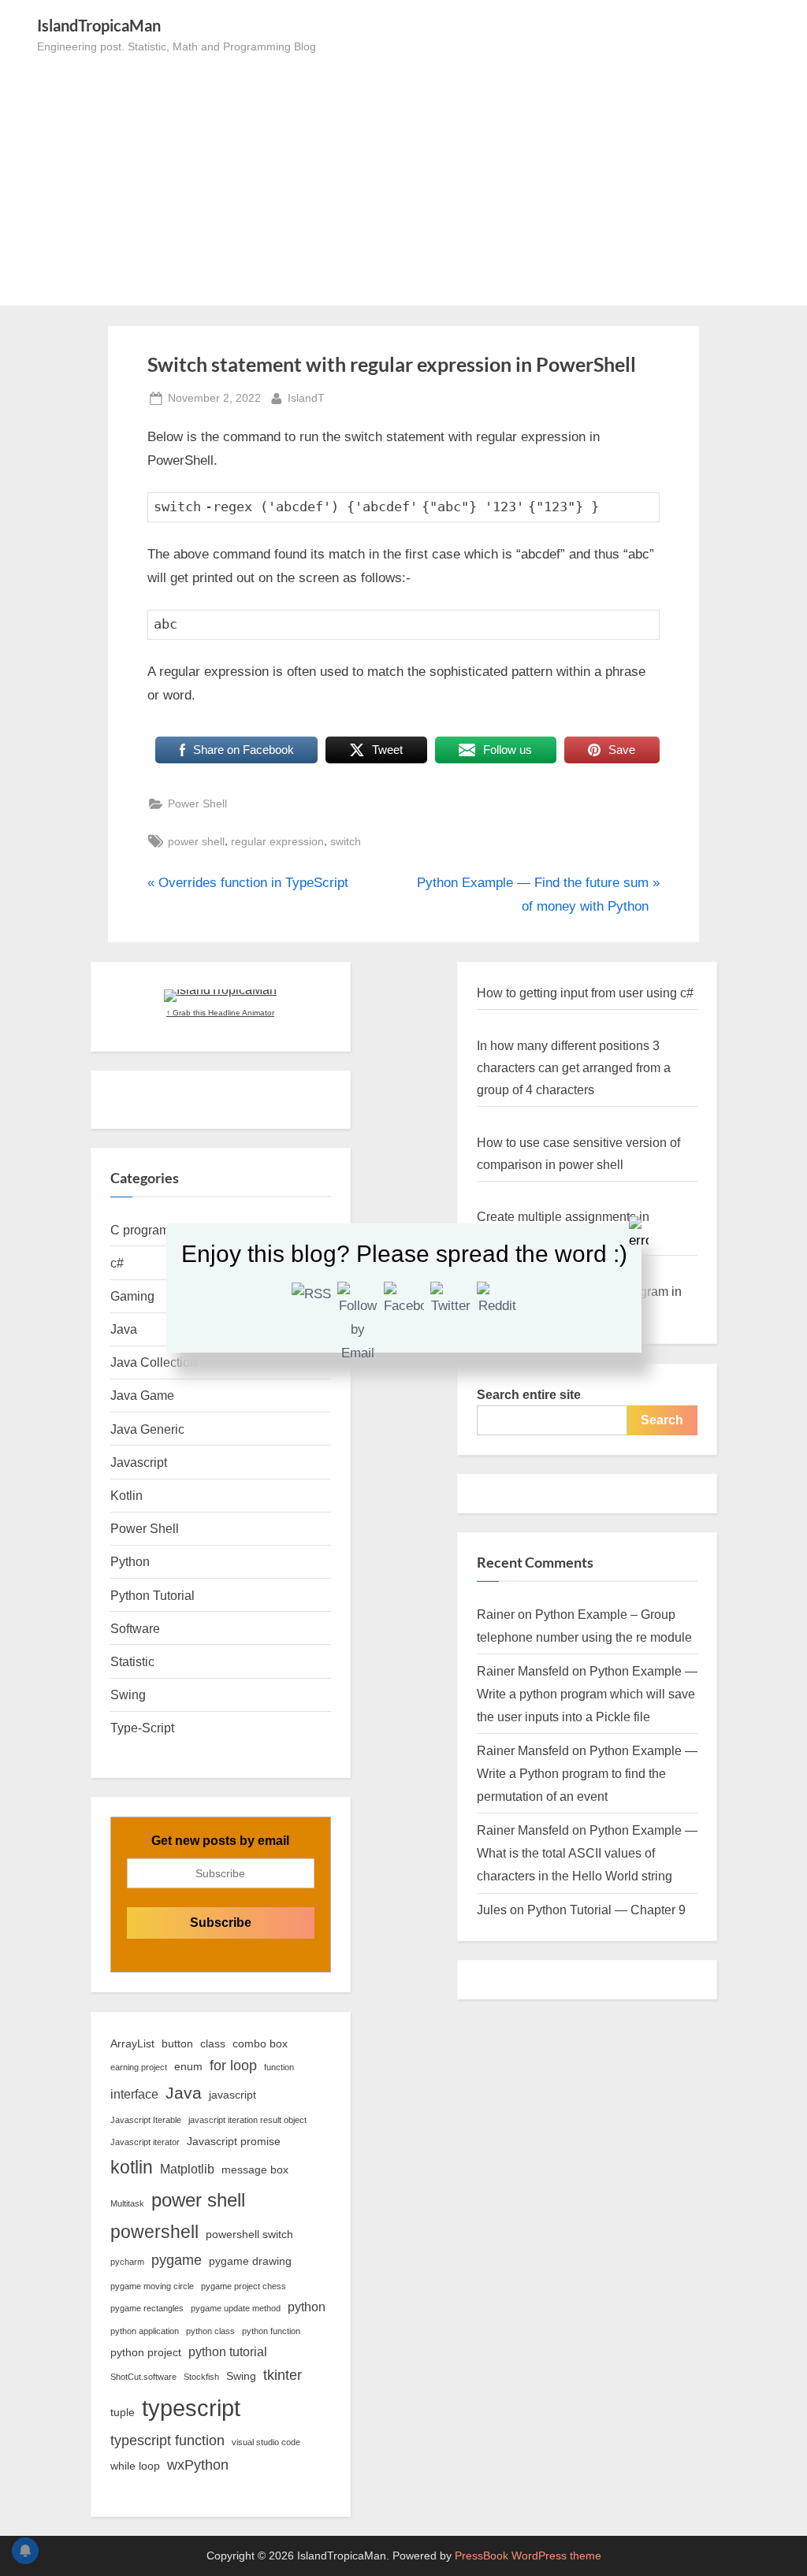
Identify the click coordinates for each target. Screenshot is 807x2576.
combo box (260, 2043)
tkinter (283, 2375)
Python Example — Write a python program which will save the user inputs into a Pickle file (587, 1694)
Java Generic (147, 1429)
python (307, 2307)
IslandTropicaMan (99, 25)
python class (210, 2331)
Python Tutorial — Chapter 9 (606, 1910)
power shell (196, 841)
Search (662, 1420)
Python (130, 1561)
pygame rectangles (147, 2308)
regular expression (277, 841)
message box (255, 2170)
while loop (135, 2466)
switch (346, 841)
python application (145, 2331)
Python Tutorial (152, 1595)
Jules (492, 1910)
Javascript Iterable (146, 2120)
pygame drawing (250, 2261)
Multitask (127, 2203)
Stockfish (201, 2377)
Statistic (132, 1661)
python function (271, 2331)
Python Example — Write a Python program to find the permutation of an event (587, 1773)
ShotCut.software (143, 2377)
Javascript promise (234, 2141)
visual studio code (266, 2442)
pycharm (127, 2262)
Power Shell (197, 804)
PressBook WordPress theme (528, 2556)
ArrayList (132, 2043)
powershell (154, 2232)
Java (184, 2093)
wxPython (198, 2465)
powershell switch (249, 2234)
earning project (139, 2067)
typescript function (167, 2441)
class (213, 2043)
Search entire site (529, 1394)
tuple (123, 2412)
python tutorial (228, 2351)
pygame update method (236, 2308)
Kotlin (126, 1495)
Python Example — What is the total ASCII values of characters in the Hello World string (587, 1853)
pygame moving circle (152, 2286)
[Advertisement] (403, 174)
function (279, 2067)
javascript (232, 2095)
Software (135, 1628)
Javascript (139, 1462)
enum (188, 2066)
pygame (177, 2260)
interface (134, 2094)
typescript (191, 2408)
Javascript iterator (145, 2142)
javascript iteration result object (247, 2120)
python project (146, 2352)
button (177, 2043)
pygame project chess (244, 2286)
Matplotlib (187, 2169)
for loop (233, 2066)
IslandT (306, 397)
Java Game (142, 1395)
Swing (128, 1694)
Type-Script (142, 1728)
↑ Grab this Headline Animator (220, 1013)
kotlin (132, 2167)
